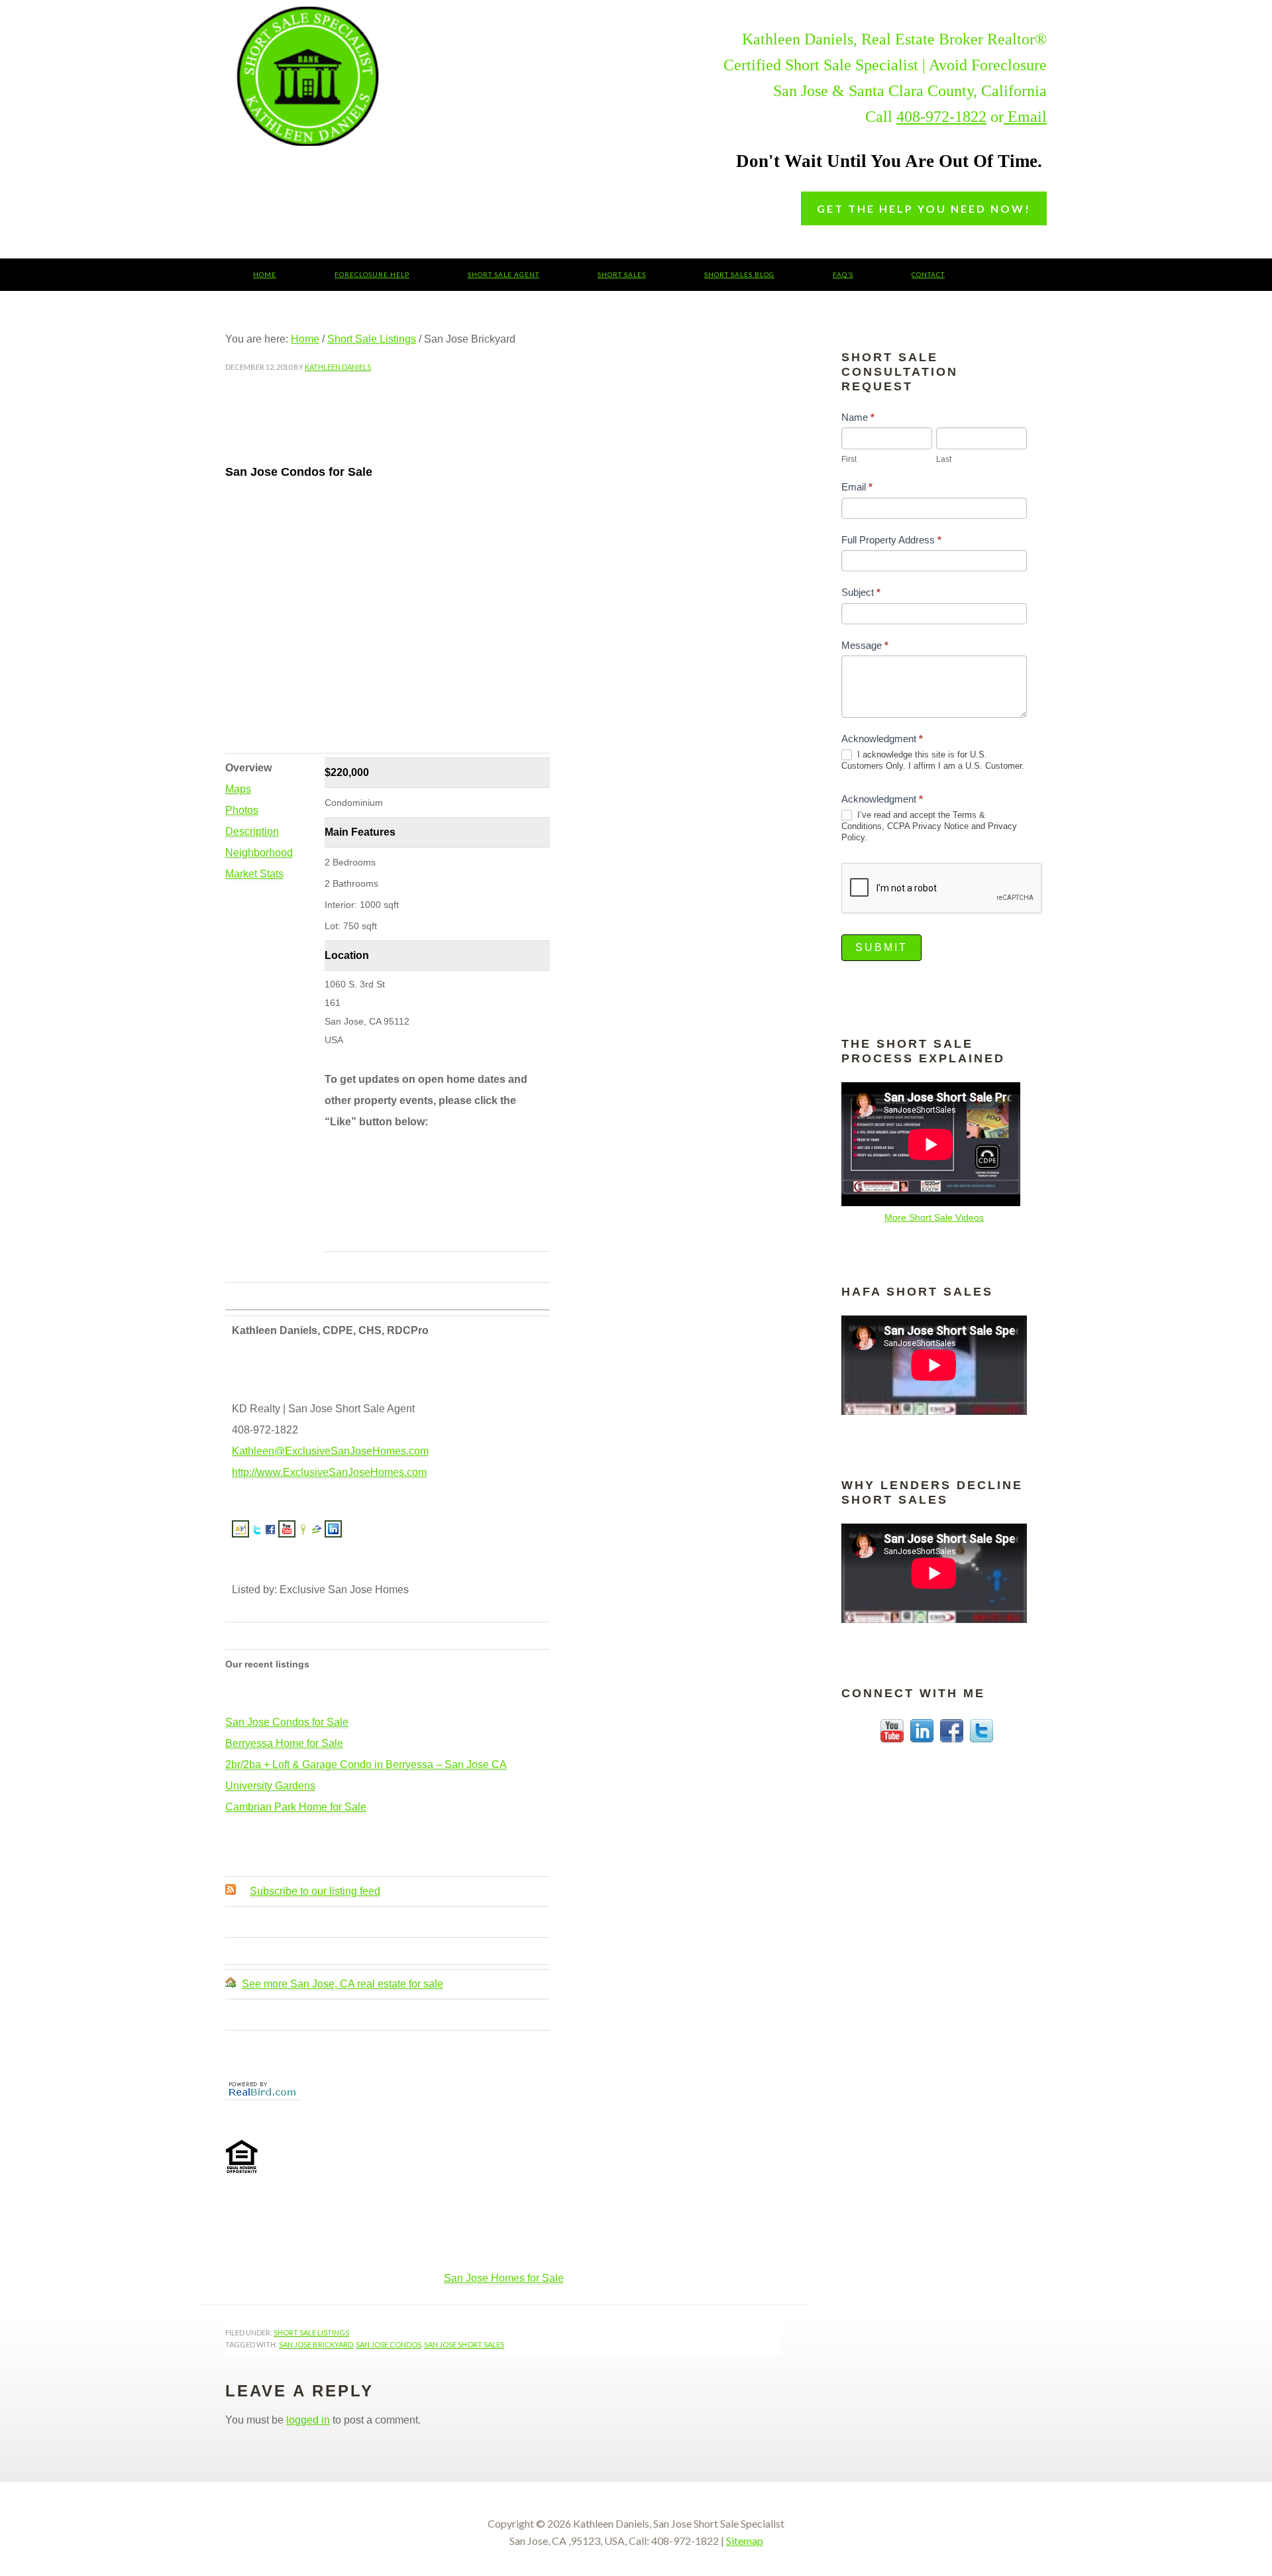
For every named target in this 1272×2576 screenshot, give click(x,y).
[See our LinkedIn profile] (333, 1532)
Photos (242, 810)
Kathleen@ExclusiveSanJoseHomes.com (330, 1451)
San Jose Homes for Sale (504, 2278)
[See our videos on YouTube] (287, 1532)
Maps (238, 789)
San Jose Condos (389, 2344)
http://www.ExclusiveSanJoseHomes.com (329, 1472)
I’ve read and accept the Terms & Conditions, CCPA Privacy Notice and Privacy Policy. (929, 826)
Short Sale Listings (311, 2332)
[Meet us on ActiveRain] (240, 1532)
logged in (308, 2420)
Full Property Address (891, 540)
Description (252, 831)
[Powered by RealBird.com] (262, 2094)
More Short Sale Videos (934, 1217)
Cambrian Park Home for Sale (296, 1807)
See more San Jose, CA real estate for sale (343, 1984)
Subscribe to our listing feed (315, 1891)
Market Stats (254, 874)
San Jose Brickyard (316, 2344)
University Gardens (270, 1786)
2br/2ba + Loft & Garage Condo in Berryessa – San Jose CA (366, 1764)
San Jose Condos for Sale (287, 1722)
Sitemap (745, 2541)
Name (858, 417)
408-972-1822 (941, 117)
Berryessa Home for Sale (284, 1743)
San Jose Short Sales (407, 76)
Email (1025, 117)
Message (865, 645)
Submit (881, 947)
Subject (861, 592)
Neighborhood (259, 853)
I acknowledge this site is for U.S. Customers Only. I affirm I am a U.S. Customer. (933, 760)
